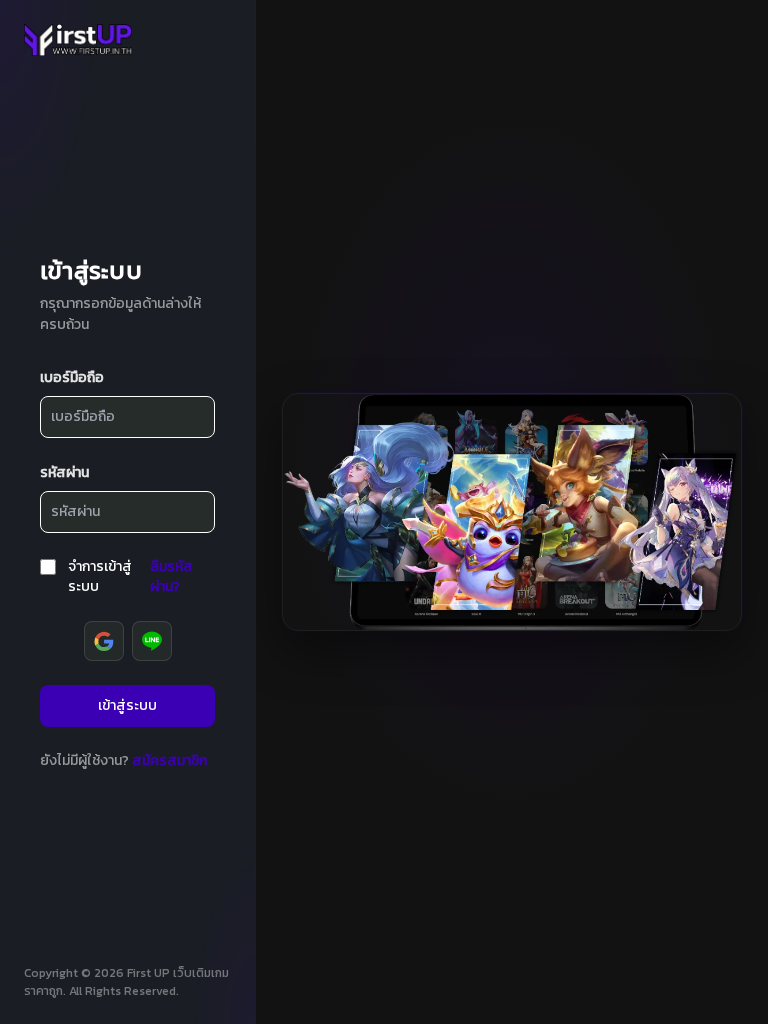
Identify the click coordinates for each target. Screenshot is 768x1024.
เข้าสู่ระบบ (127, 705)
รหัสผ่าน (64, 472)
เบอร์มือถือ (72, 377)
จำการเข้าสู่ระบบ (100, 576)
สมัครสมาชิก (169, 760)
